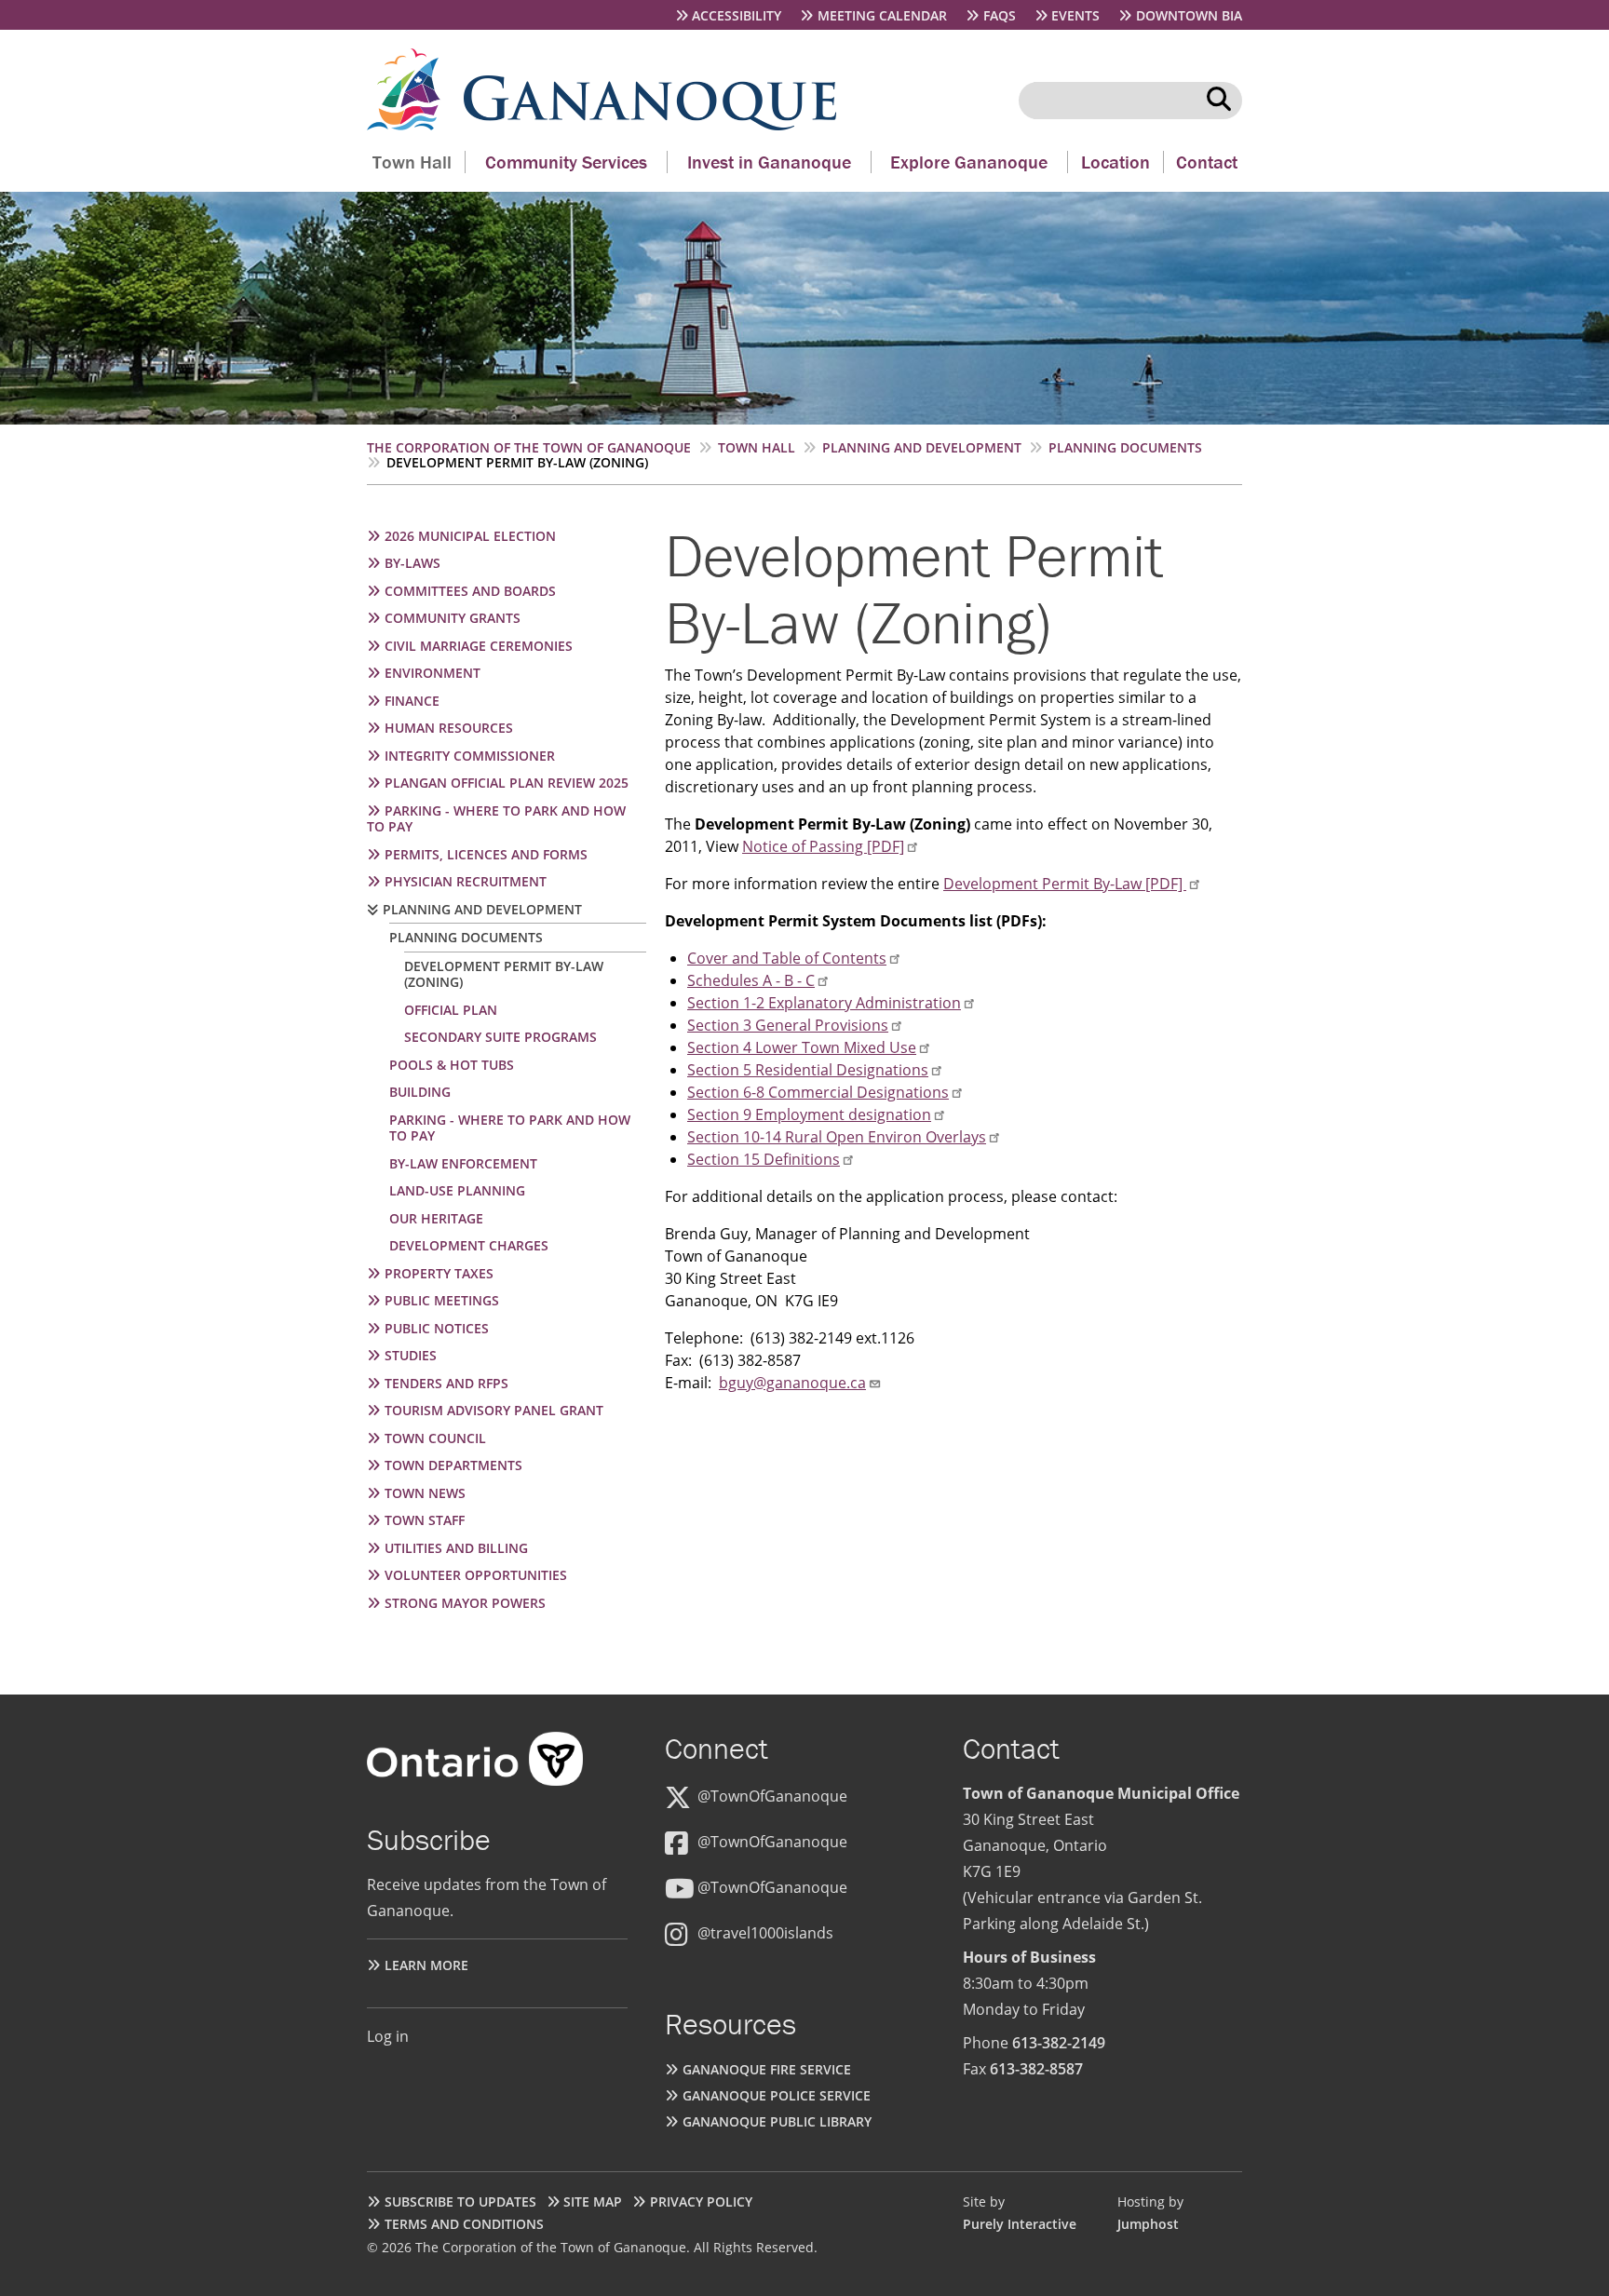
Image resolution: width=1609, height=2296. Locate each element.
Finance (412, 701)
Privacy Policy (701, 2201)
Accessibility (737, 15)
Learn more (426, 1965)
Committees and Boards (470, 591)
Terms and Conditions (464, 2224)
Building (420, 1092)
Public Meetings (442, 1300)
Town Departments (453, 1465)
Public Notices (437, 1328)
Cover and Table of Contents (787, 958)
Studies (411, 1355)
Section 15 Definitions (764, 1159)
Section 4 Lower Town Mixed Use (802, 1047)
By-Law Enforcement (463, 1163)
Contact (1207, 162)
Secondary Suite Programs (500, 1037)
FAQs (1000, 15)
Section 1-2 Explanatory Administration (824, 1003)
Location (1115, 162)
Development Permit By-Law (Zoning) (504, 974)
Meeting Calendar (882, 15)
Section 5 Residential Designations (808, 1070)
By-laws (412, 563)
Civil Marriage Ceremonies (479, 646)
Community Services (566, 162)
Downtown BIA (1189, 15)
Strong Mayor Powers (465, 1603)
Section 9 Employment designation (809, 1114)
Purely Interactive (1020, 2224)
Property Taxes (439, 1273)
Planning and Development (922, 447)
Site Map (593, 2201)
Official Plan (451, 1010)
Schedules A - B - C (751, 980)
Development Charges (469, 1245)
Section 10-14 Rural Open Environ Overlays (837, 1137)
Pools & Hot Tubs (452, 1065)
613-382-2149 (1059, 2043)
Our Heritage (436, 1218)
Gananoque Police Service (777, 2095)
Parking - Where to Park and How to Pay (496, 819)
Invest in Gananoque (769, 162)
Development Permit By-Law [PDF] (1065, 884)
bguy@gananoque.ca (792, 1383)
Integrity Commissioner (470, 756)
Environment (433, 673)
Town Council (435, 1438)
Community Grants (453, 618)
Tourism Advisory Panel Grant (494, 1410)
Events (1075, 15)
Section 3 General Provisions (788, 1025)
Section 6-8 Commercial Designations (818, 1092)
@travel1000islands (765, 1933)
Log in (388, 2036)
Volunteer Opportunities (476, 1575)
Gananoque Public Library (777, 2121)
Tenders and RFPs (446, 1383)
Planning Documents (1125, 447)
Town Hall (412, 162)
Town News (425, 1493)
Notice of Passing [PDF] (823, 846)
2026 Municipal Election (470, 536)
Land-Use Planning (457, 1190)
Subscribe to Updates (460, 2201)
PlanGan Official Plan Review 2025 (507, 783)
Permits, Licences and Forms (486, 854)
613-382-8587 (1036, 2069)
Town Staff (425, 1520)
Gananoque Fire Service (767, 2069)
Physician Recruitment (466, 881)
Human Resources (449, 728)
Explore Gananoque (969, 162)
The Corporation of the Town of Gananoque (529, 447)
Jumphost (1148, 2224)
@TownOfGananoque (772, 1796)
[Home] (415, 125)
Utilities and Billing (456, 1548)
